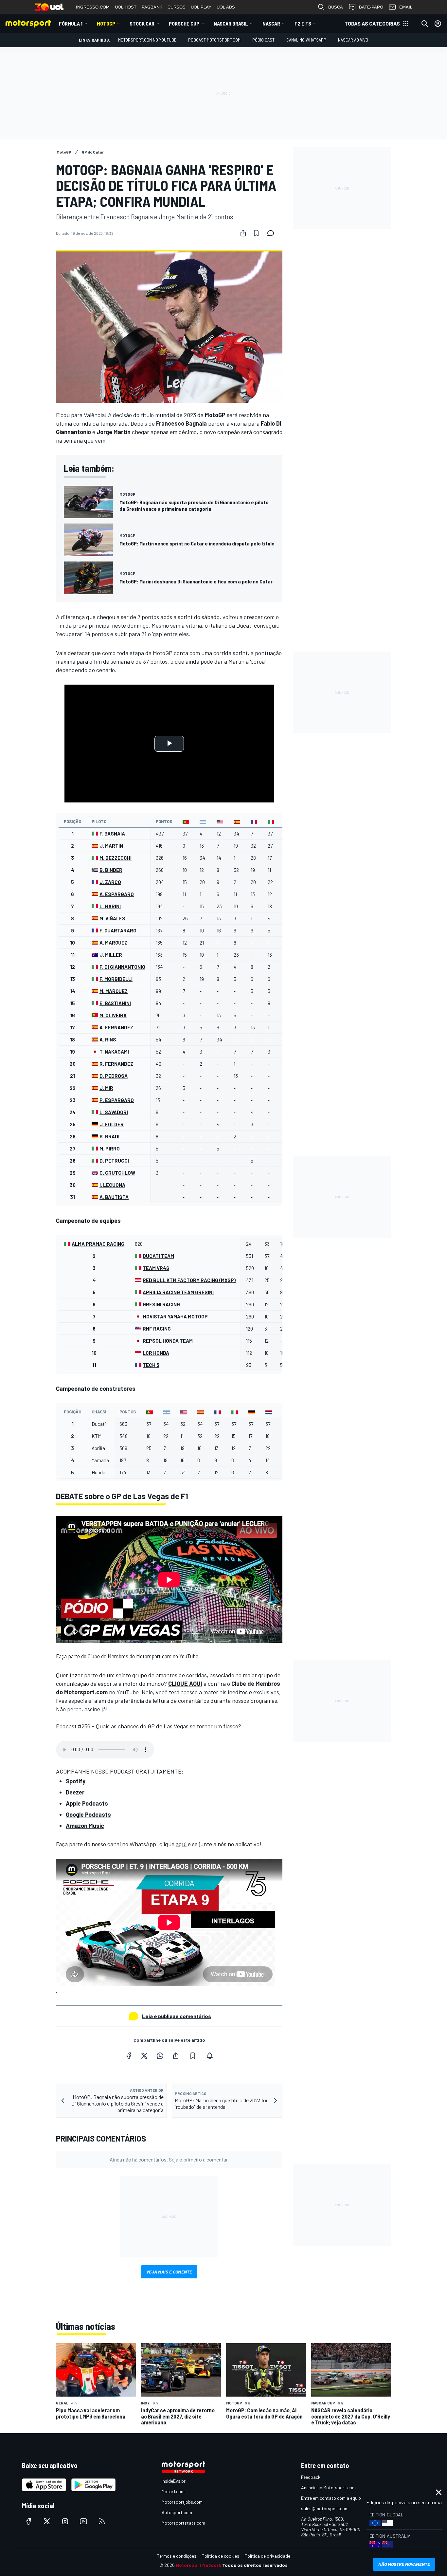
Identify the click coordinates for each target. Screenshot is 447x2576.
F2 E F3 (303, 23)
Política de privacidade (267, 2556)
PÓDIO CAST (263, 40)
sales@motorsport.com (325, 2508)
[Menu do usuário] (438, 24)
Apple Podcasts (87, 1803)
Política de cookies (220, 2556)
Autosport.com (177, 2512)
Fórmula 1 (71, 23)
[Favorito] (256, 233)
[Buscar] (425, 24)
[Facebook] (129, 2056)
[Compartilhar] (243, 233)
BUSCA (336, 7)
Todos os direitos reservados (255, 2565)
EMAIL (406, 7)
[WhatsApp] (160, 2056)
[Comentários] (273, 233)
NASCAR (271, 23)
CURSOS (177, 7)
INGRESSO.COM (93, 7)
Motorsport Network (198, 2565)
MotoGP (106, 23)
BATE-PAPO (371, 7)
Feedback (311, 2477)
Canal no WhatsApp (306, 40)
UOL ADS (226, 7)
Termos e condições (177, 2556)
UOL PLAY (201, 7)
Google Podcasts (88, 1814)
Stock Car (142, 23)
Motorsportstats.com (183, 2523)
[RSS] (102, 2521)
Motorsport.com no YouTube (147, 40)
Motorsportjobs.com (182, 2502)
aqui (181, 1844)
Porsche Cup (184, 23)
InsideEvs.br (174, 2481)
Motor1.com (173, 2491)
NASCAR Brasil (231, 23)
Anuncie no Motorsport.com (328, 2487)
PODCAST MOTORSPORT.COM (214, 40)
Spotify (76, 1781)
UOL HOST (126, 7)
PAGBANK (152, 7)
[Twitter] (144, 2056)
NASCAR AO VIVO (353, 40)
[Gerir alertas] (210, 2056)
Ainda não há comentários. (169, 2159)
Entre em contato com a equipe (332, 2498)
